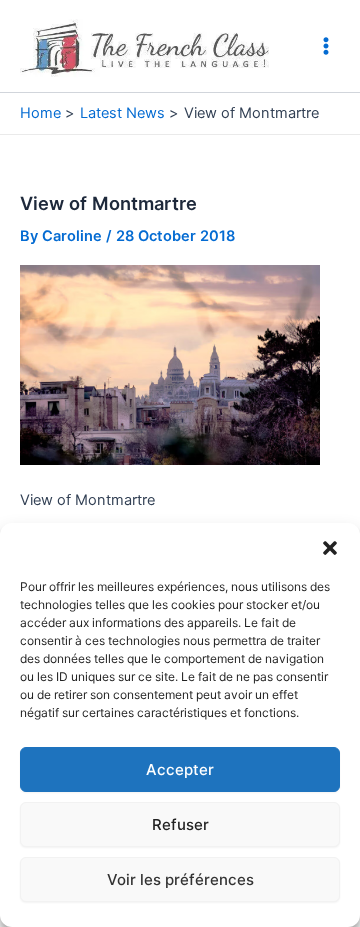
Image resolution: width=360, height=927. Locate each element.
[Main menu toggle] (326, 46)
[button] (330, 548)
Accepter (180, 769)
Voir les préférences (180, 879)
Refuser (180, 824)
